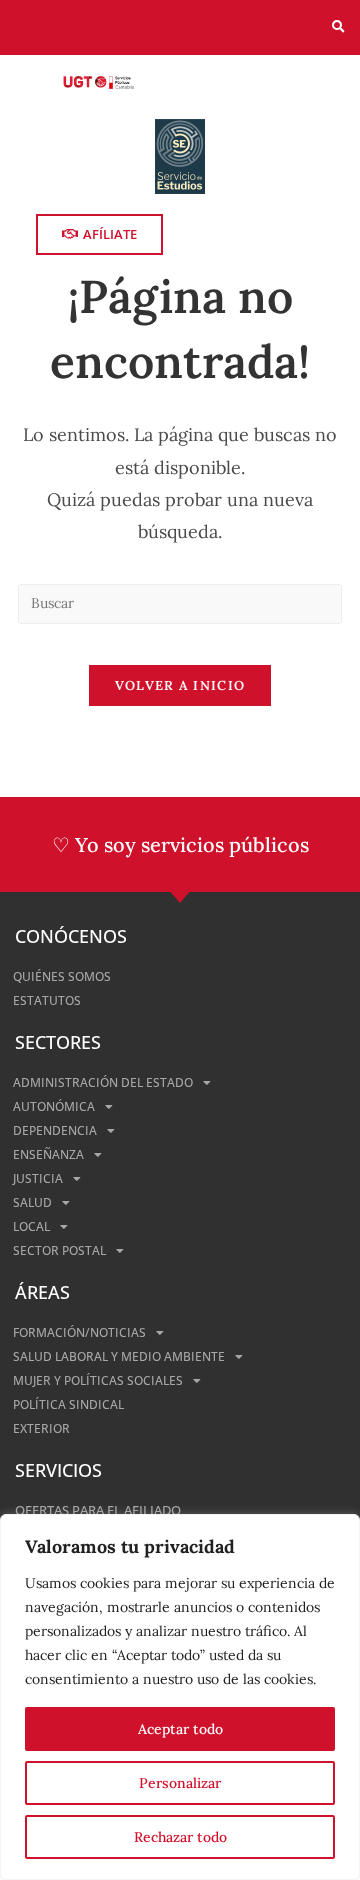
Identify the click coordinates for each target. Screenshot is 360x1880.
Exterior (41, 1428)
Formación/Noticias (79, 1332)
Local (31, 1226)
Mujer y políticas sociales (98, 1380)
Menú (58, 29)
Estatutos (47, 1000)
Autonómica (54, 1106)
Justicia (38, 1178)
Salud (32, 1202)
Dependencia (55, 1130)
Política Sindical (68, 1404)
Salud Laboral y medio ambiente (119, 1356)
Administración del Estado (103, 1082)
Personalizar (180, 1783)
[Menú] (24, 31)
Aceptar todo (180, 1729)
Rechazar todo (180, 1837)
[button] (338, 27)
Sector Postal (59, 1250)
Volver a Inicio (180, 685)
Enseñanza (48, 1154)
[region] (180, 1697)
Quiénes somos (62, 976)
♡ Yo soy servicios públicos (180, 844)
